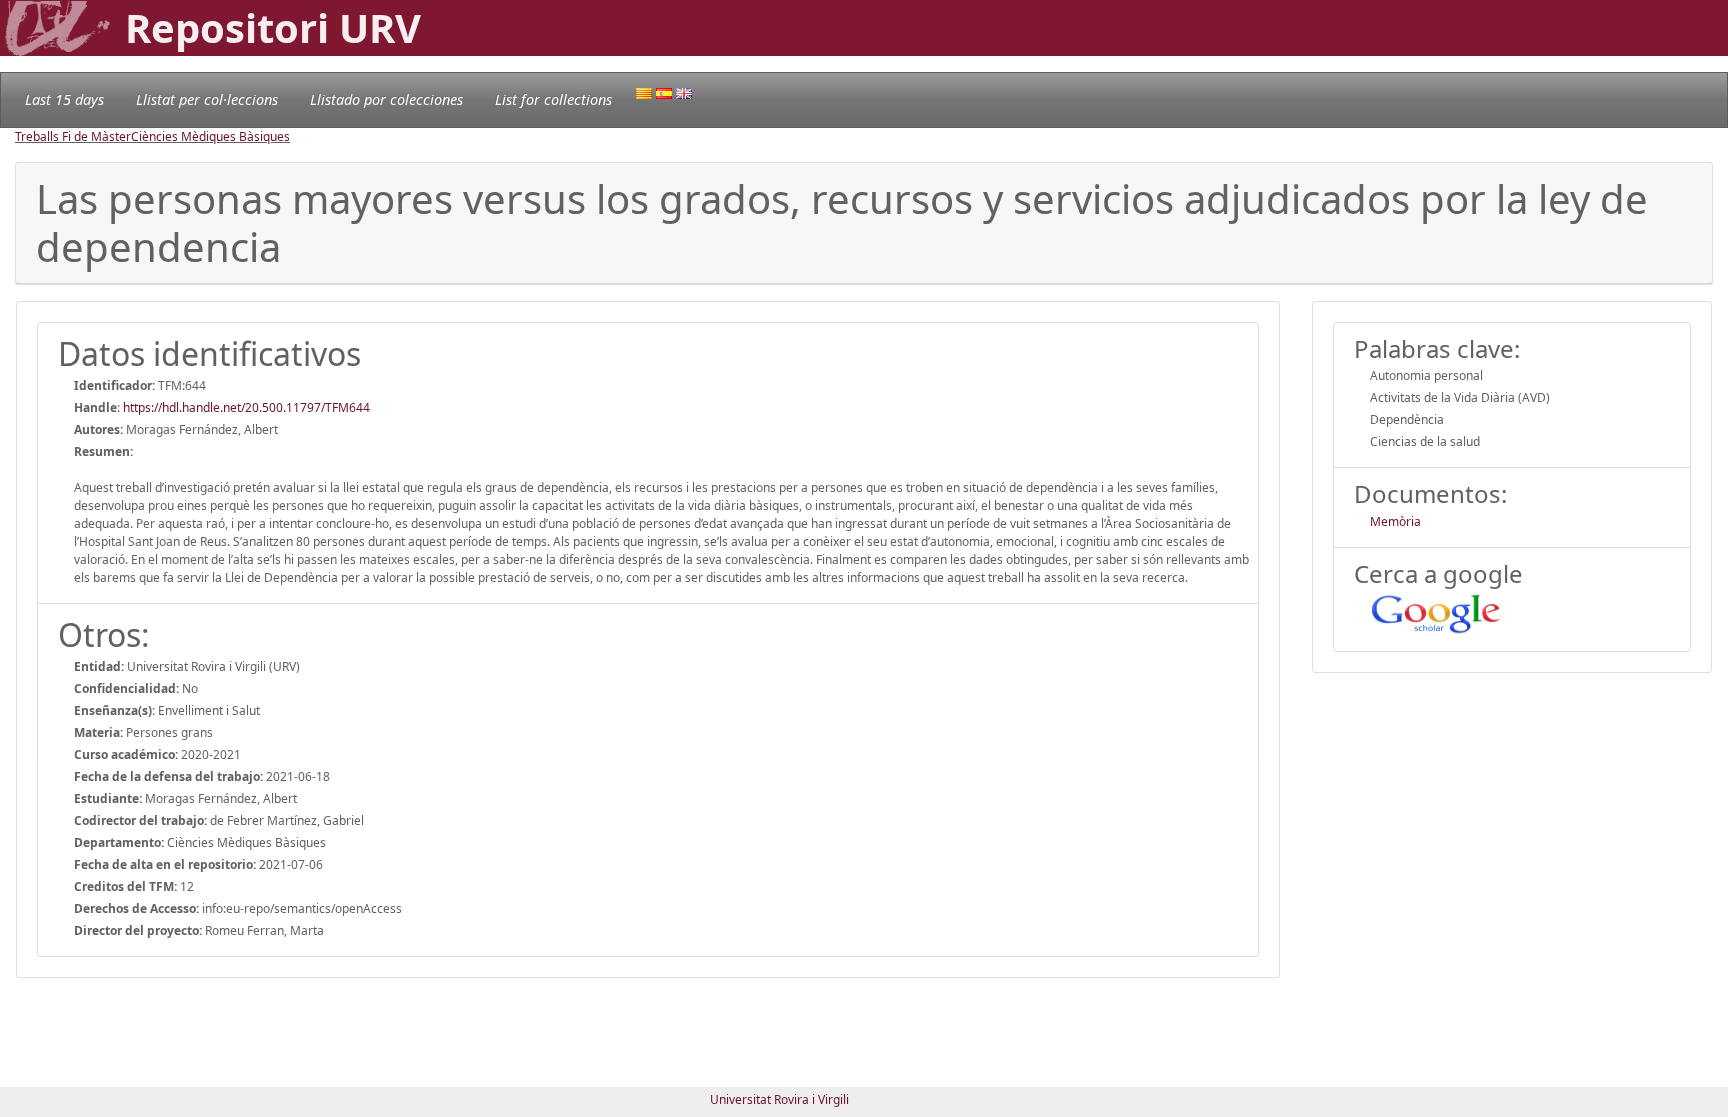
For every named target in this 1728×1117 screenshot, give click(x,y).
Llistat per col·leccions (207, 99)
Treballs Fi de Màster (73, 136)
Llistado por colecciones (386, 99)
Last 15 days (64, 99)
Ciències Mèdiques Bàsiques (210, 136)
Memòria (1395, 521)
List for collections (553, 99)
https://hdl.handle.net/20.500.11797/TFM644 (246, 407)
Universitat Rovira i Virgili (779, 1099)
